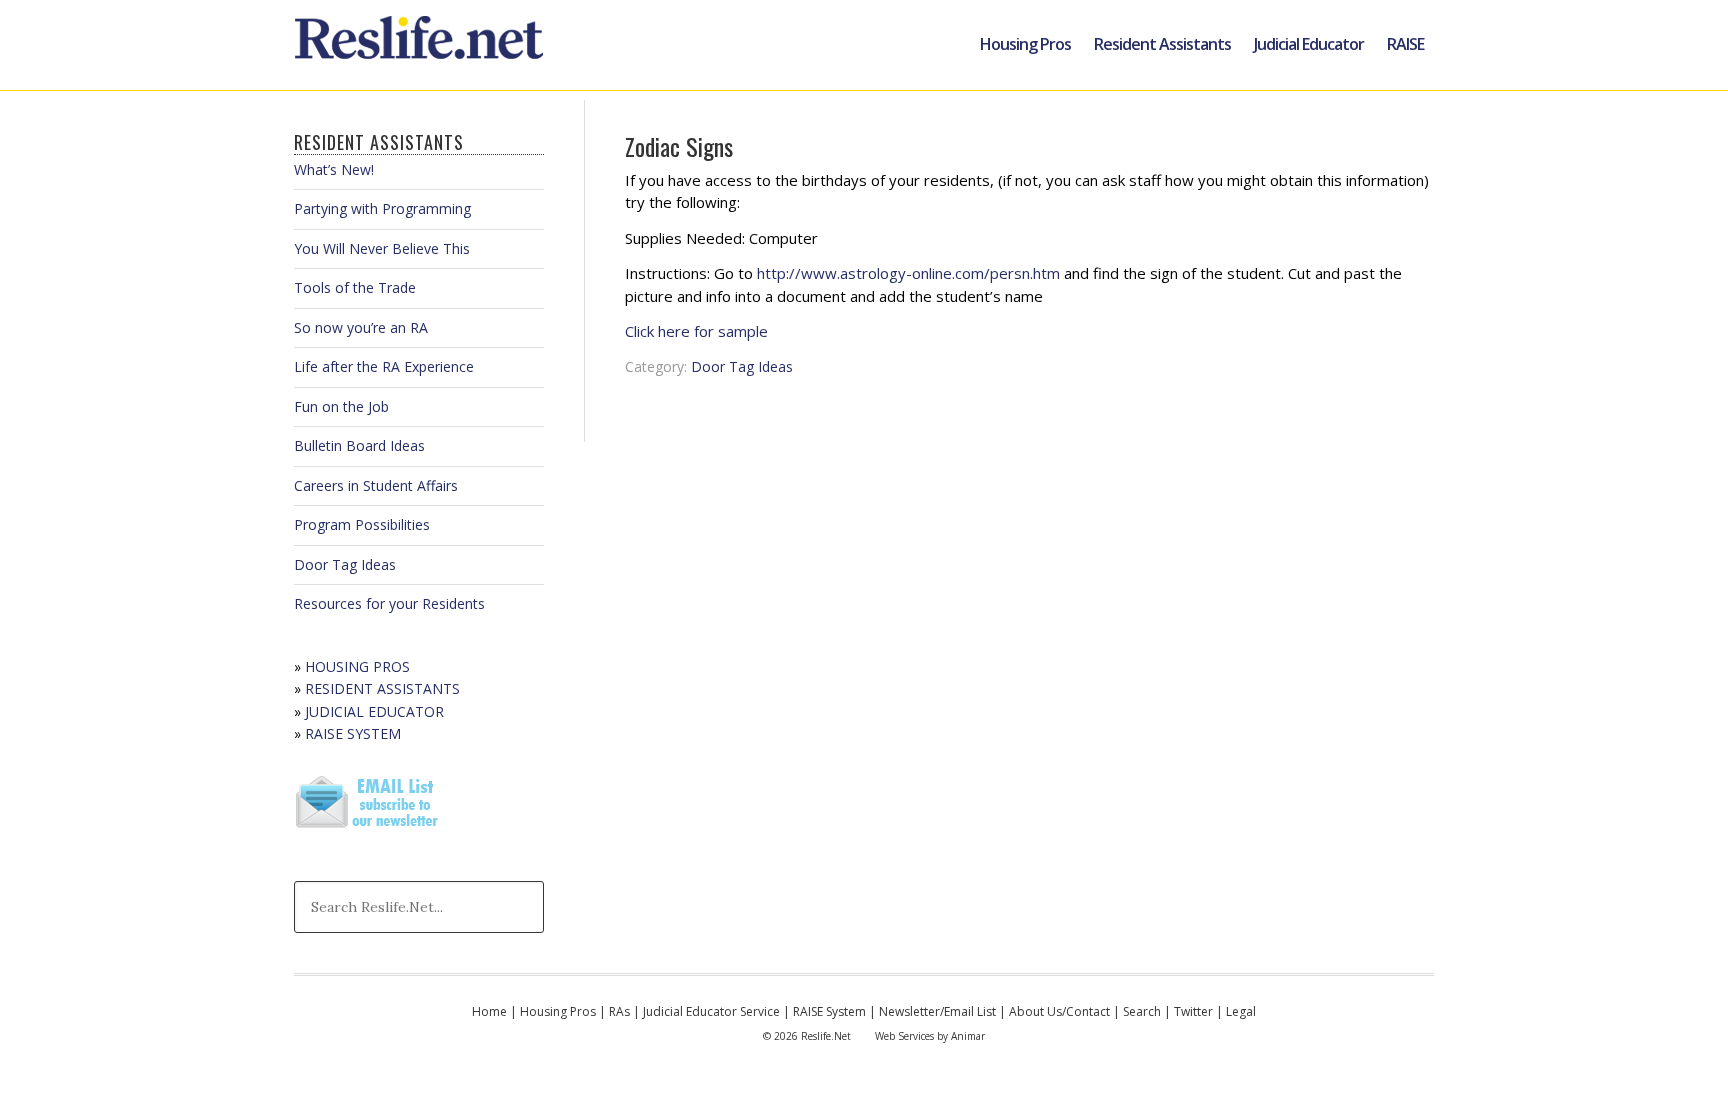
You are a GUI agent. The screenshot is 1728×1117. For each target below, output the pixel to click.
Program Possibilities (362, 524)
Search (1142, 1011)
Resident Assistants (1162, 44)
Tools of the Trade (355, 287)
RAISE (1405, 44)
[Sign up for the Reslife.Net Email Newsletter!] (369, 829)
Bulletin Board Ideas (359, 445)
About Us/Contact (1059, 1011)
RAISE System (829, 1011)
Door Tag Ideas (742, 366)
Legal (1241, 1011)
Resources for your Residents (389, 603)
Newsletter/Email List (937, 1011)
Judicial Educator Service (711, 1011)
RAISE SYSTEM (353, 733)
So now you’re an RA (361, 327)
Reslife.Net (422, 45)
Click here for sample (696, 331)
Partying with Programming (382, 208)
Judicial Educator (1309, 44)
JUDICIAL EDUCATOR (374, 711)
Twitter (1193, 1011)
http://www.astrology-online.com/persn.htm (908, 273)
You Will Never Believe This (382, 248)
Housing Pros (1025, 44)
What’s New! (334, 169)
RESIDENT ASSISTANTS (382, 688)
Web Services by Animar (930, 1036)
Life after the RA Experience (384, 366)
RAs (619, 1011)
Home (489, 1011)
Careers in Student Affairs (376, 485)
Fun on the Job (341, 406)
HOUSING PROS (357, 666)
